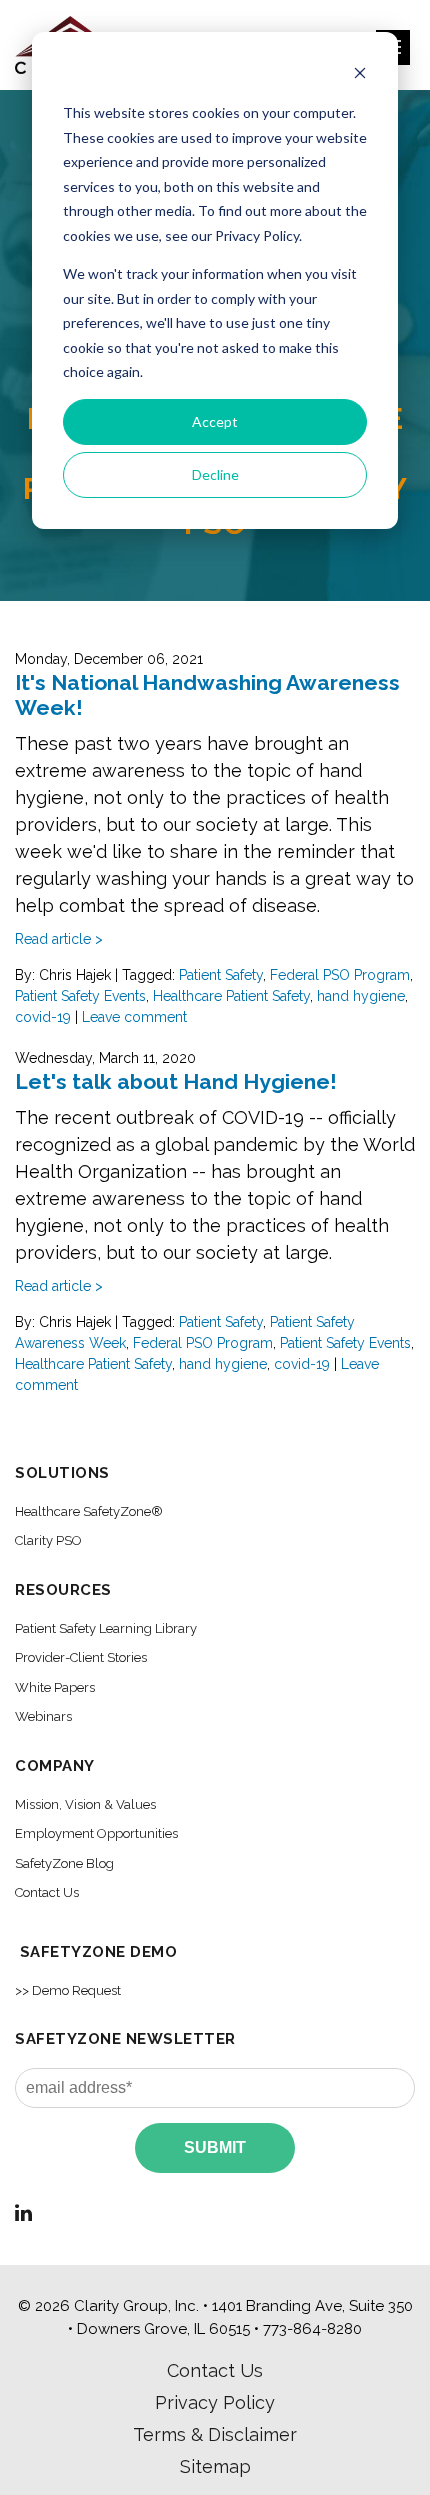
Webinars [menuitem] (43, 1716)
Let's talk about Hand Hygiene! (176, 1081)
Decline (215, 474)
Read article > (59, 939)
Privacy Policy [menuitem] (215, 2402)
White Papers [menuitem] (55, 1687)
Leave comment (134, 1017)
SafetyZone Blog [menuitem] (64, 1863)
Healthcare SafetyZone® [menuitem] (89, 1511)
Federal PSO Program (340, 975)
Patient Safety (221, 975)
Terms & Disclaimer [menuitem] (215, 2434)
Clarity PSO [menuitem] (48, 1540)
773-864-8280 (312, 2329)
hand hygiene (361, 996)
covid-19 (43, 1017)
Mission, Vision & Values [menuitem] (85, 1804)
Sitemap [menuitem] (215, 2466)
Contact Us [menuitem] (47, 1892)
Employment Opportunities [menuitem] (96, 1833)
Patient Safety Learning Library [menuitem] (106, 1628)
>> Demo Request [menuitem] (68, 1990)
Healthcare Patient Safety (231, 996)
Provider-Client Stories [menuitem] (81, 1657)
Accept (215, 421)
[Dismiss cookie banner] (360, 75)
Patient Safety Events (80, 996)
